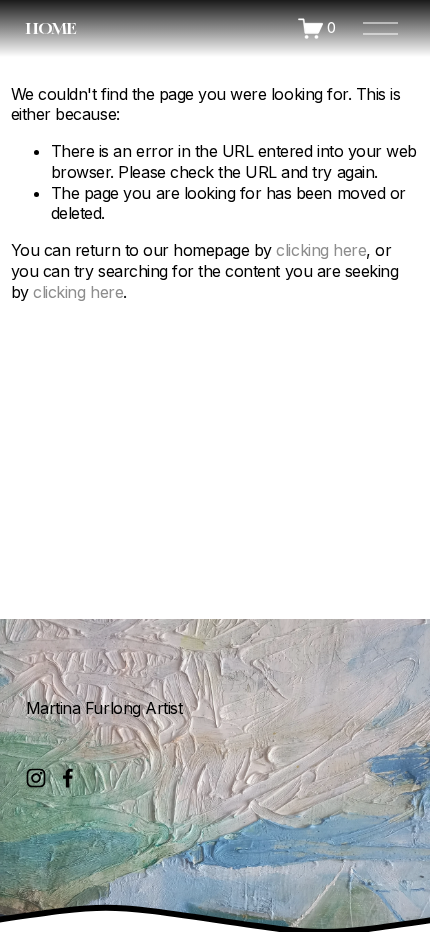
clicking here (321, 250)
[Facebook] (68, 778)
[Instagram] (36, 778)
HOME (51, 28)
